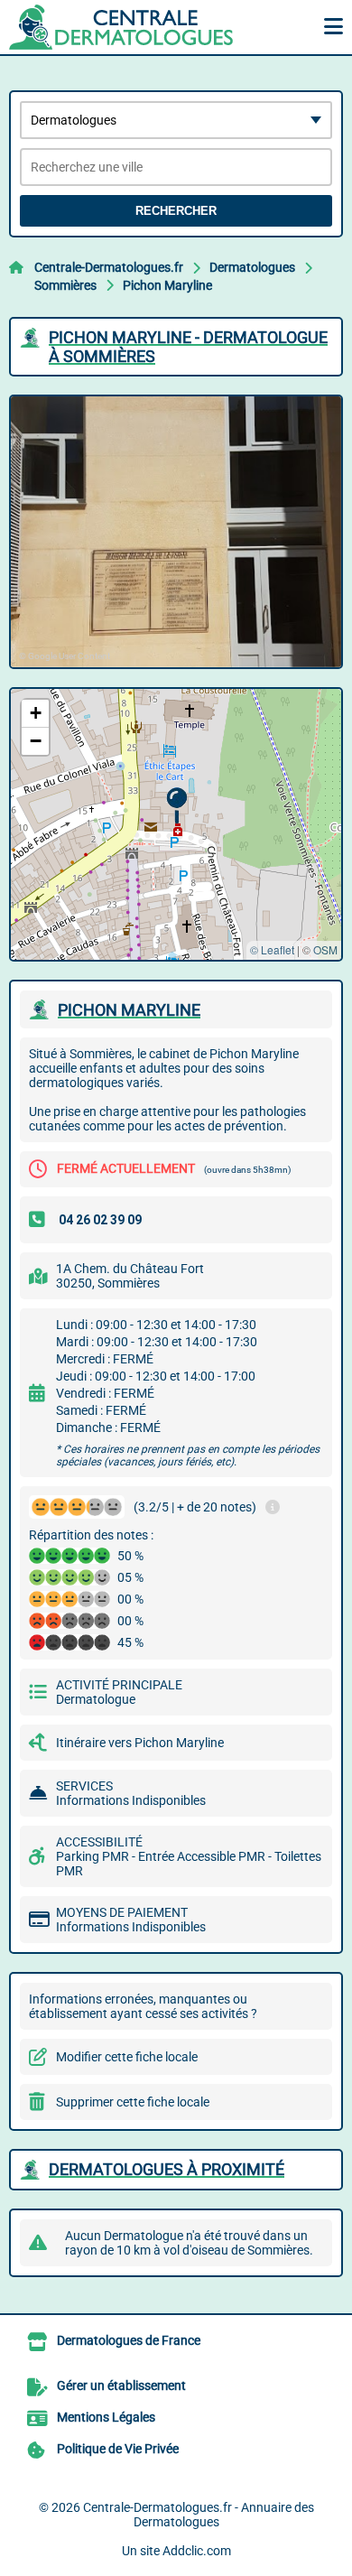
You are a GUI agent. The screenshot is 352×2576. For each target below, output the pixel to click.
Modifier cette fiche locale (127, 2057)
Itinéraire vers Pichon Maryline (140, 1743)
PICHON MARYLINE (129, 1010)
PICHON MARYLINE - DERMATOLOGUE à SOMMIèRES (188, 347)
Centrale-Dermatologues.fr (109, 267)
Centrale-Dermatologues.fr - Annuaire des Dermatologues (199, 2515)
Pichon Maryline (167, 285)
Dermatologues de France (129, 2340)
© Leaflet (272, 949)
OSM (325, 949)
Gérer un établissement (121, 2385)
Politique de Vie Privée (118, 2449)
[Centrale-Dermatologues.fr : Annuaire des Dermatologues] (122, 27)
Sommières (65, 285)
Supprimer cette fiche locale (133, 2102)
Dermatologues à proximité (167, 2169)
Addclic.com (197, 2551)
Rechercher (176, 211)
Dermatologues (252, 267)
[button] (176, 806)
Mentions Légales (106, 2417)
